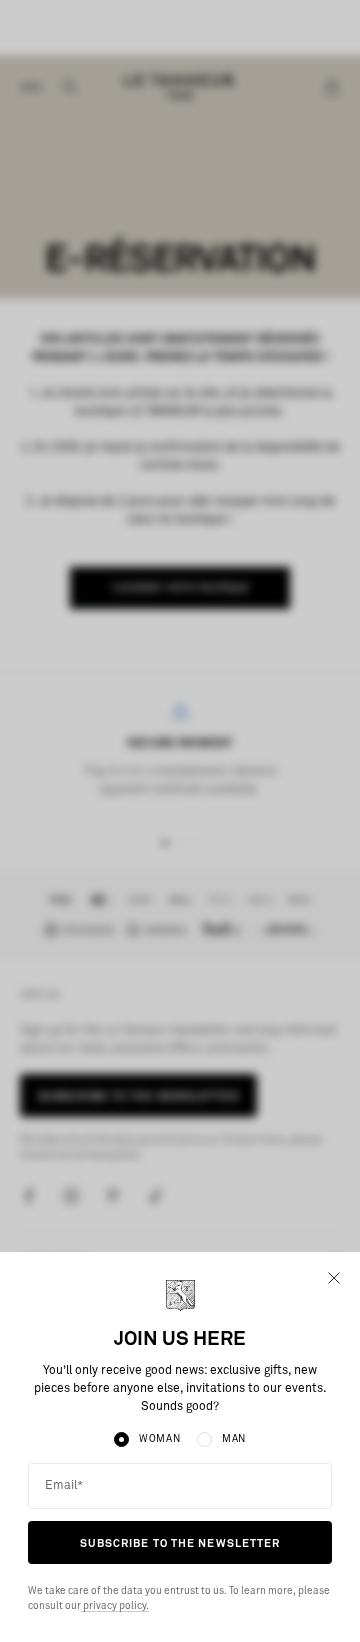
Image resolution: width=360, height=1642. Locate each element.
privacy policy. (115, 1606)
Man (234, 1439)
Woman (160, 1439)
